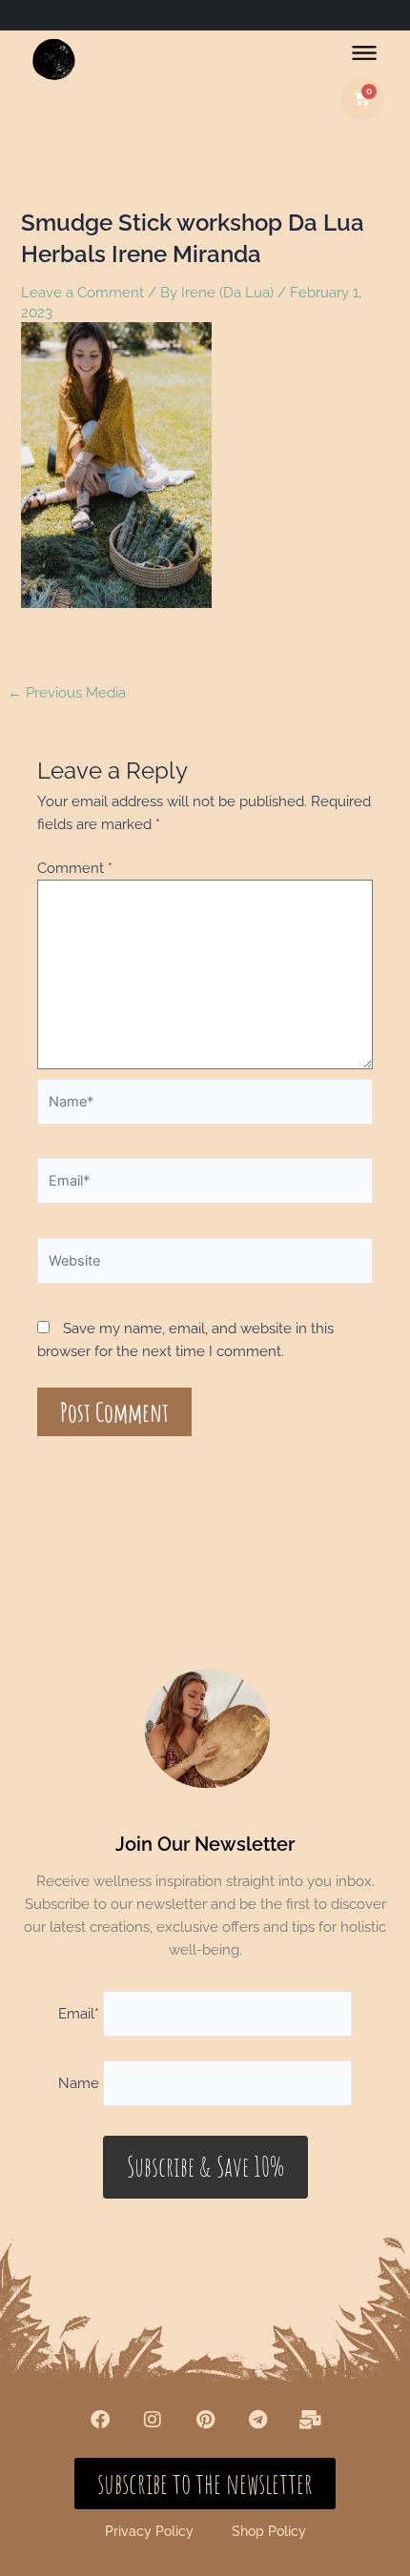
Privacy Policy (149, 2531)
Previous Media (67, 692)
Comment (75, 868)
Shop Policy (269, 2531)
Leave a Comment (82, 292)
